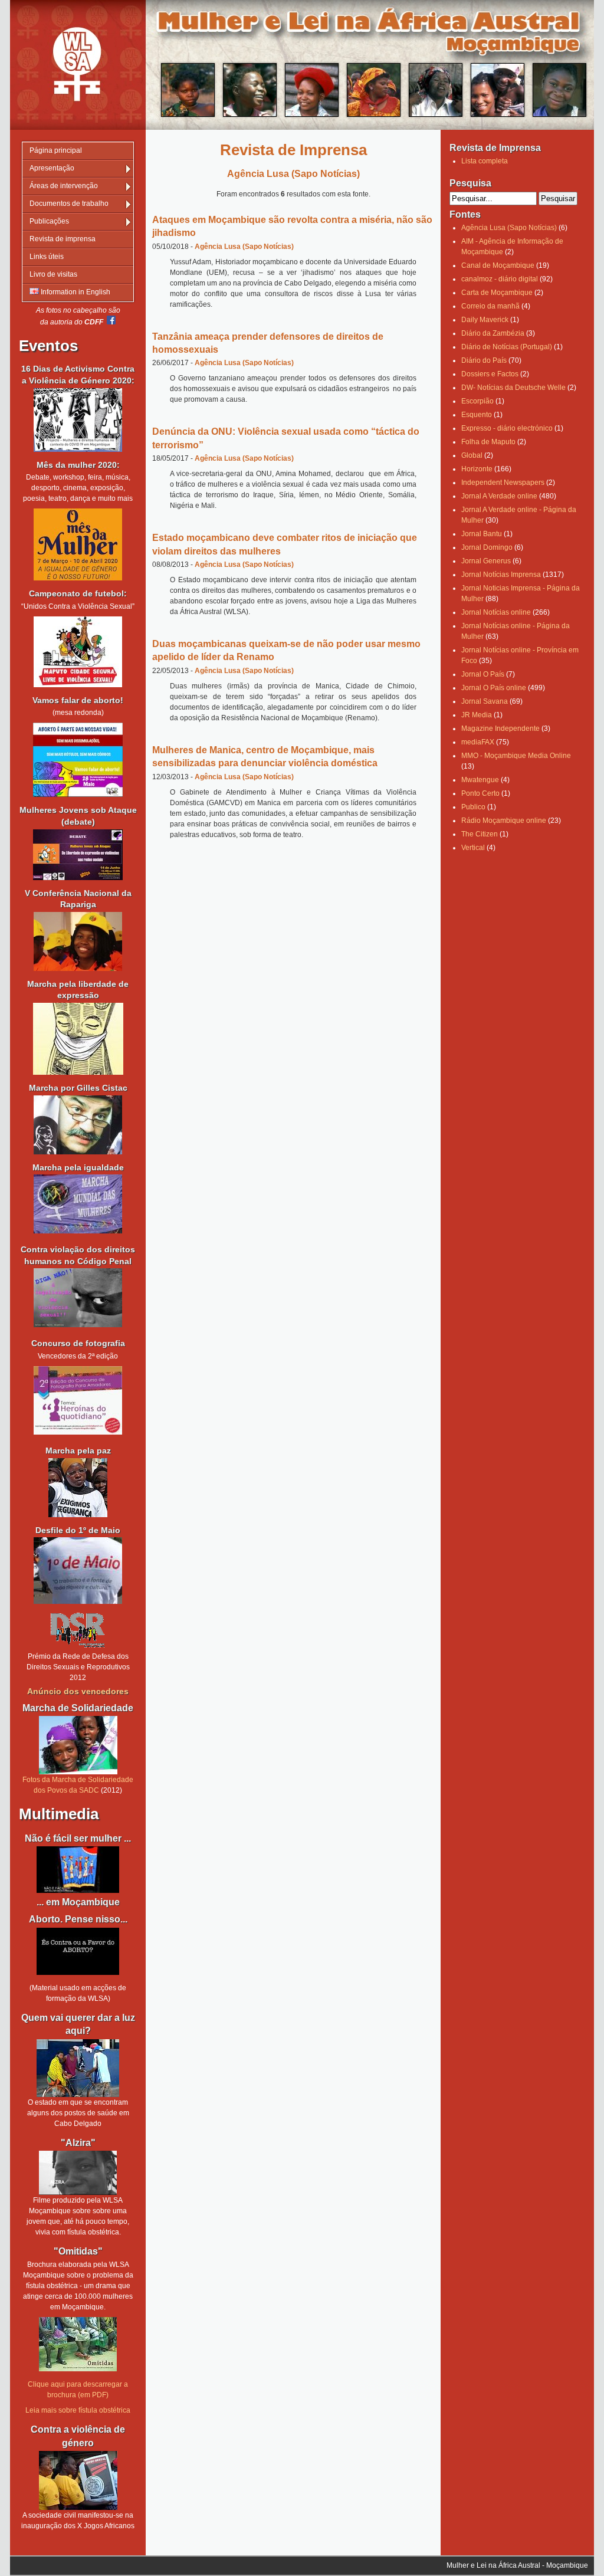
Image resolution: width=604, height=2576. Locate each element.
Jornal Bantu (482, 534)
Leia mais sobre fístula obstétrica (78, 2410)
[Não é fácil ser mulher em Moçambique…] (78, 1870)
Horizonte (477, 469)
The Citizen (480, 834)
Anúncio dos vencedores (78, 1691)
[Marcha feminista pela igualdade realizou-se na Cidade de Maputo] (78, 1231)
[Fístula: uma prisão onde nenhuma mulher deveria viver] (78, 2173)
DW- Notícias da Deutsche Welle (513, 388)
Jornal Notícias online (496, 612)
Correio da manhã (490, 306)
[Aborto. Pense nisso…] (78, 1973)
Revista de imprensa (63, 239)
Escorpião (477, 401)
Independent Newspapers (503, 483)
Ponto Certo (480, 793)
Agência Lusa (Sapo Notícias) (244, 247)
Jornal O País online (494, 688)
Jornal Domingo (487, 547)
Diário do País (484, 360)
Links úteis (47, 257)
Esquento (477, 415)
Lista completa (485, 161)
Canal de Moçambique (498, 265)
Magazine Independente (500, 729)
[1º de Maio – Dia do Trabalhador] (78, 1602)
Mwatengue (480, 780)
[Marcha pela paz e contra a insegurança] (78, 1488)
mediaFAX (478, 742)
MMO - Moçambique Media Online (516, 756)
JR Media (477, 715)
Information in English (75, 292)
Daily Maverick (485, 320)
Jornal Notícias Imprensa (501, 575)
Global (472, 455)
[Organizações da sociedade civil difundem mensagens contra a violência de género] (78, 2480)
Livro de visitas (53, 274)
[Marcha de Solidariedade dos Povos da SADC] (78, 1745)
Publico (473, 807)
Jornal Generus (486, 561)
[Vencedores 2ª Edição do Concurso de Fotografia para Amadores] (78, 1432)
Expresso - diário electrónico (507, 428)
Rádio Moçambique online (504, 821)
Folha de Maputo (488, 442)
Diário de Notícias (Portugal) (507, 347)
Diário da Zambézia (493, 333)
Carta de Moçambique (497, 293)
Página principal (56, 150)
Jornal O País (483, 674)
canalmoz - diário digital (500, 279)
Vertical (473, 848)
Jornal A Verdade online (499, 496)
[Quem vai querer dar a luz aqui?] (78, 2068)
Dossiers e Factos (490, 374)
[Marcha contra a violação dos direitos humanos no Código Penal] (78, 1325)
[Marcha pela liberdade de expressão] (78, 1125)
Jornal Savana (485, 701)
